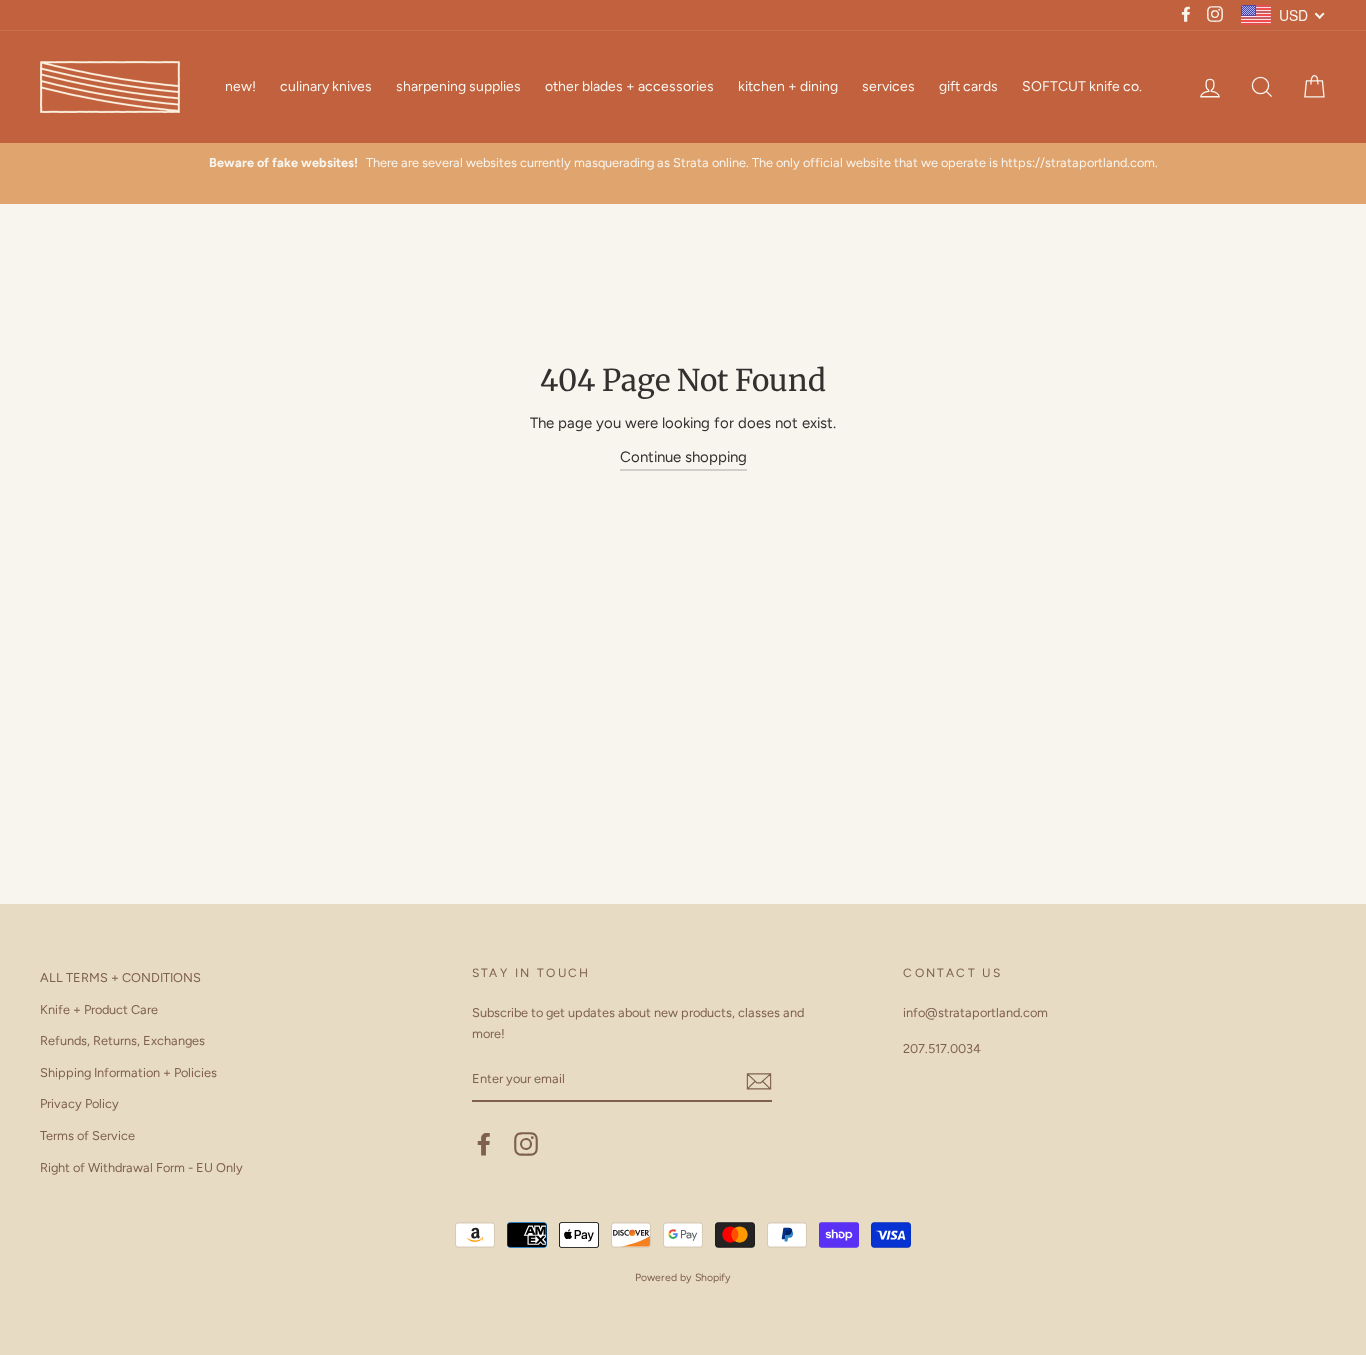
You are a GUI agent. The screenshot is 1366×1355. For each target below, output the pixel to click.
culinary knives (326, 86)
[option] (683, 163)
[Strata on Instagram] (526, 1144)
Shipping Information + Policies (128, 1072)
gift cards (968, 86)
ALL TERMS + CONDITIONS (120, 977)
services (888, 86)
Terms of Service (87, 1135)
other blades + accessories (629, 86)
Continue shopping (683, 457)
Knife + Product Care (99, 1009)
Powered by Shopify (683, 1277)
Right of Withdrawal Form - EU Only (141, 1167)
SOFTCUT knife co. (1082, 86)
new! (240, 86)
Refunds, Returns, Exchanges (122, 1040)
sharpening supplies (458, 86)
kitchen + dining (788, 86)
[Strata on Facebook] (484, 1144)
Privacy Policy (79, 1103)
